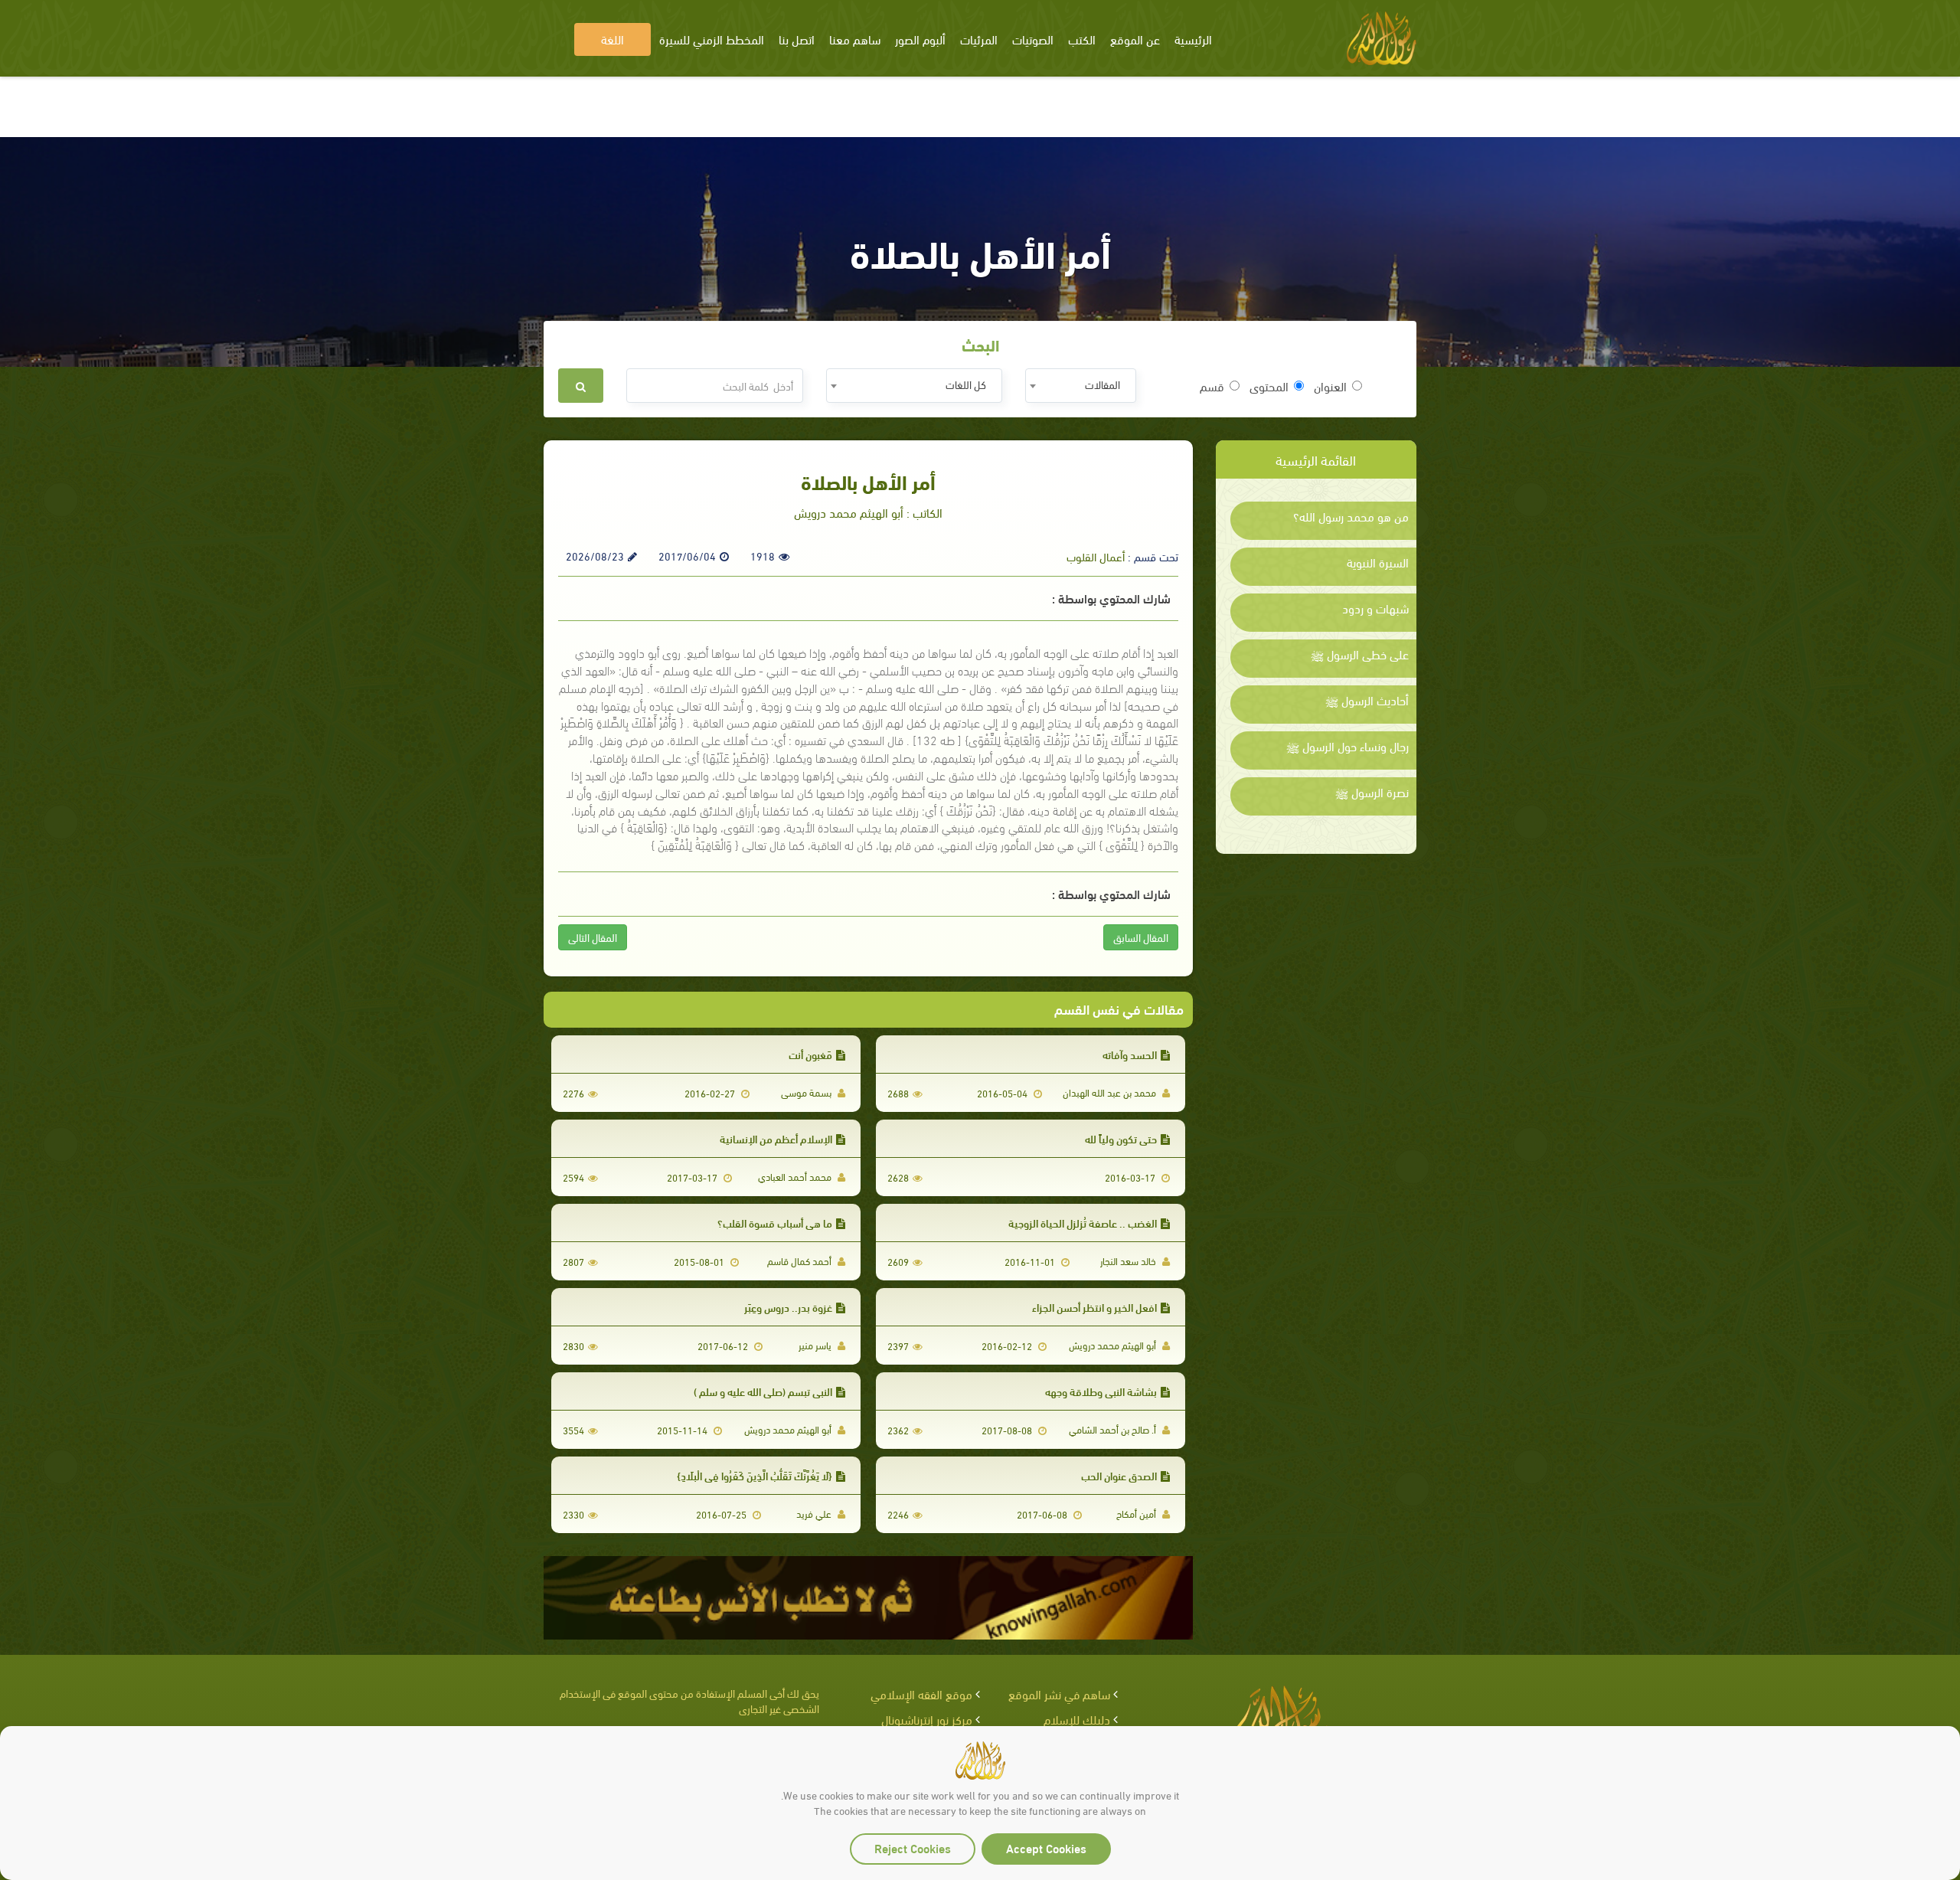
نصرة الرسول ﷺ (1372, 792)
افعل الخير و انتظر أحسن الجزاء (1094, 1307)
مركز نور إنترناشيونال (927, 1719)
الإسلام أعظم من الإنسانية (776, 1138)
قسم (1212, 386)
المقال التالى (593, 937)
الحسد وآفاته (1130, 1054)
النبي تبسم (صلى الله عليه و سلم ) (763, 1391)
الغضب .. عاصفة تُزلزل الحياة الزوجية (1083, 1223)
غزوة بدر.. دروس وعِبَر (788, 1307)
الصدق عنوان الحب (1119, 1475)
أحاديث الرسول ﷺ (1367, 700)
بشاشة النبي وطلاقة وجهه (1101, 1391)
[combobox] (1081, 386)
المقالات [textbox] (1102, 384)
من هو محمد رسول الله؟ (1351, 516)
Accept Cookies (1046, 1847)
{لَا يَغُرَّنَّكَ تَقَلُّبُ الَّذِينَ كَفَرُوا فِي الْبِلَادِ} (755, 1475)
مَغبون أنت (810, 1054)
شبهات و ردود (1375, 608)
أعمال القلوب (1096, 556)
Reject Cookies (913, 1847)
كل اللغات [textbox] (966, 384)
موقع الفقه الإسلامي (921, 1694)
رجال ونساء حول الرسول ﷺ (1347, 746)
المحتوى (1269, 386)
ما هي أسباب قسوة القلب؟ (775, 1223)
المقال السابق (1141, 937)
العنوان (1330, 386)
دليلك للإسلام (1077, 1719)
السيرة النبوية (1378, 562)
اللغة (612, 39)
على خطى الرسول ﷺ (1360, 654)
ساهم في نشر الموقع (1059, 1694)
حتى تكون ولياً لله (1121, 1138)
